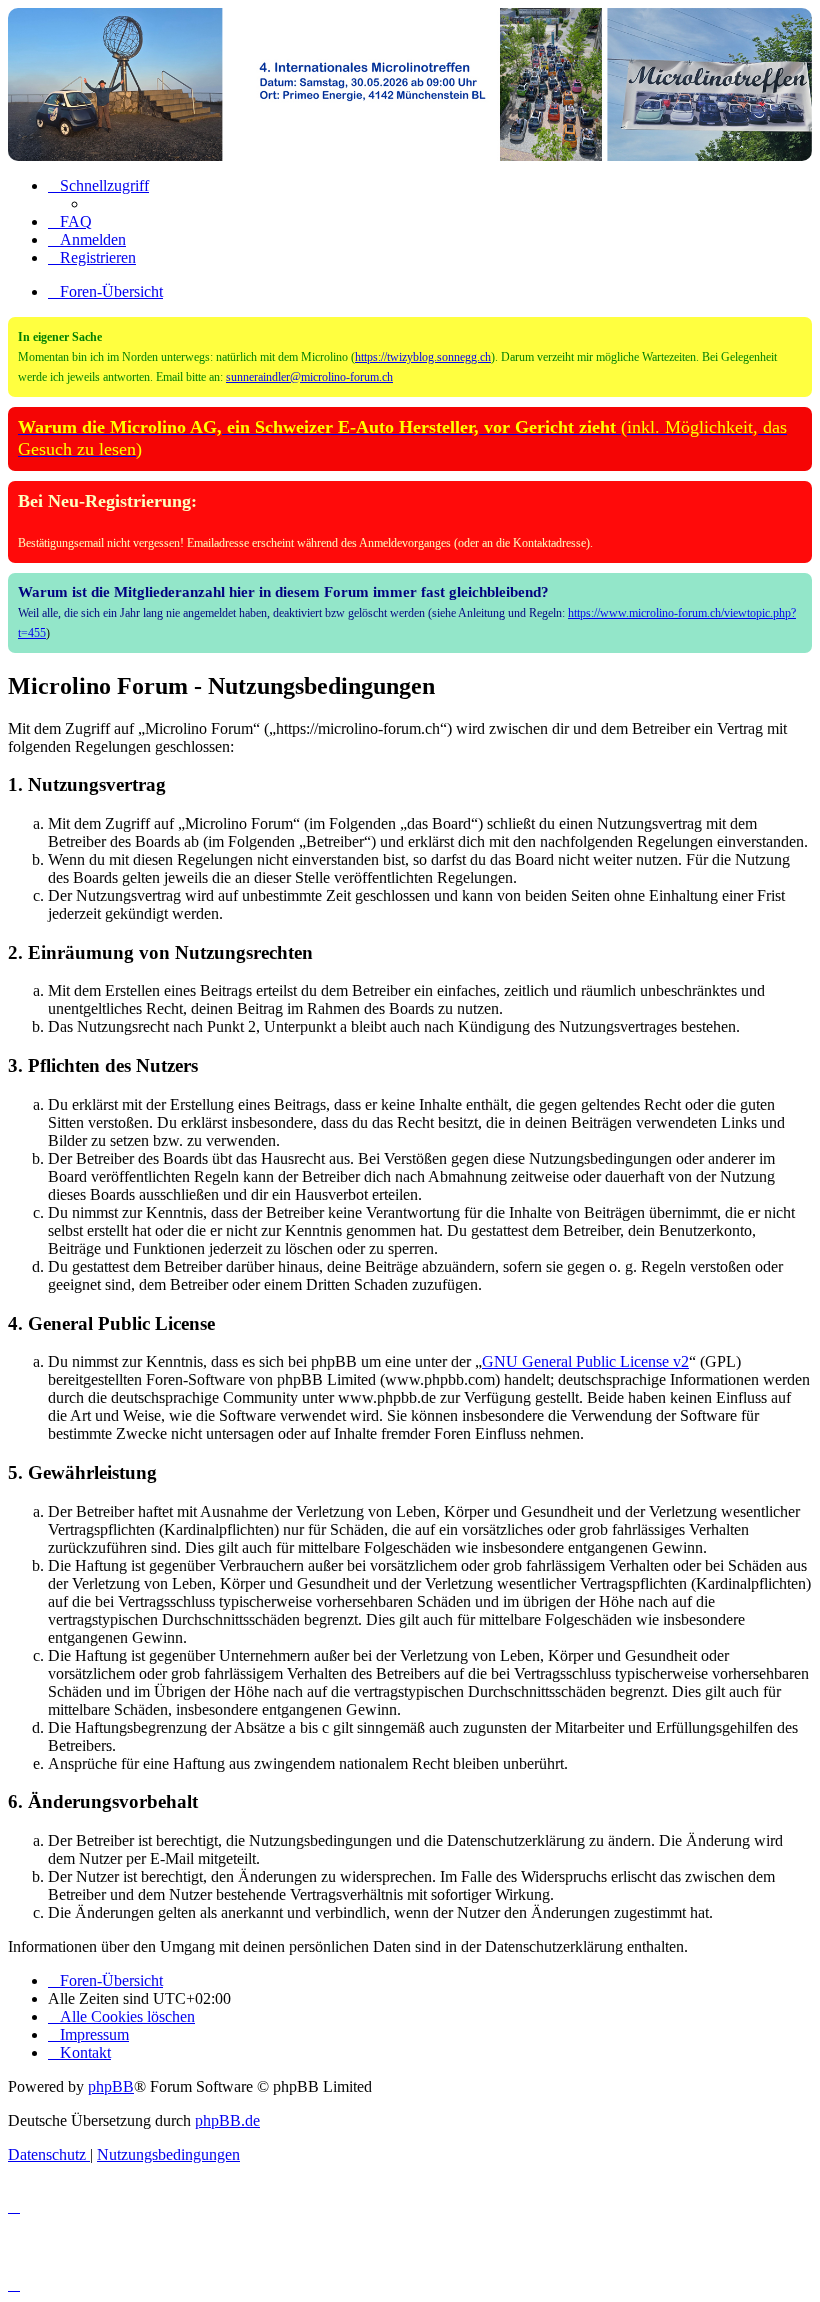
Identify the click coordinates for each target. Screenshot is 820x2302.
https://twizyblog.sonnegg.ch (423, 357)
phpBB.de (227, 2120)
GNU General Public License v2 (585, 1361)
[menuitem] (70, 221)
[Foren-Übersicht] (410, 84)
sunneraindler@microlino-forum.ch (309, 377)
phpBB (111, 2086)
